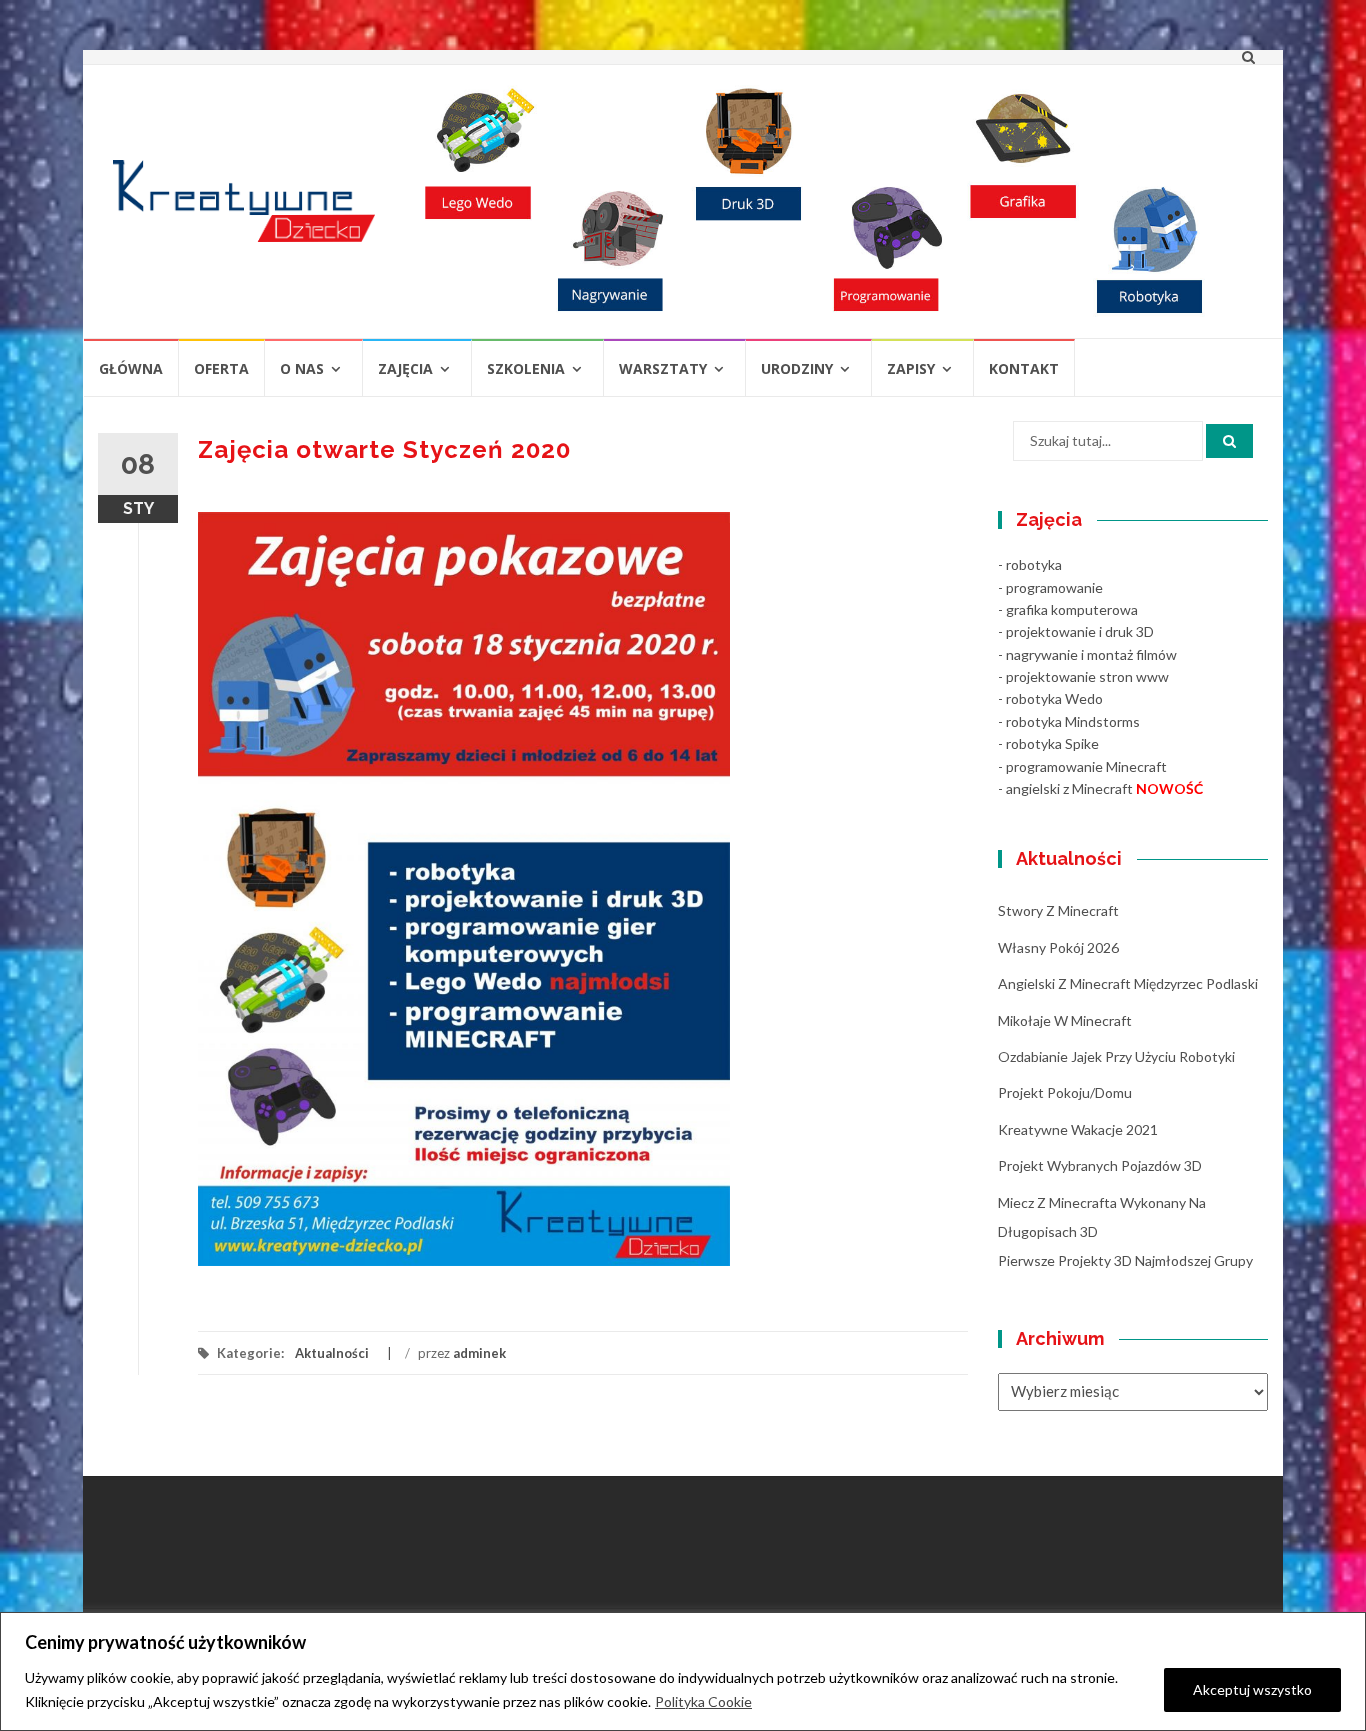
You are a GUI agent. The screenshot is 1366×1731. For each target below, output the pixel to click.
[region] (683, 1671)
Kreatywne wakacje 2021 (1078, 1129)
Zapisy (911, 368)
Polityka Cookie (703, 1701)
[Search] (1229, 441)
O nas (302, 368)
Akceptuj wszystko (1252, 1689)
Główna (131, 368)
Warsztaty (663, 368)
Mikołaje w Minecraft (1065, 1020)
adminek (479, 1353)
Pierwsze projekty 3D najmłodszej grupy (1125, 1260)
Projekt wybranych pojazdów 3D (1100, 1165)
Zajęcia (405, 368)
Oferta (221, 368)
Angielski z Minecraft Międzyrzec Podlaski (1128, 983)
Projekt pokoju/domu (1065, 1092)
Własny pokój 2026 (1058, 947)
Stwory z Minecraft (1058, 910)
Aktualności (332, 1353)
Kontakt (1024, 368)
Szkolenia (526, 368)
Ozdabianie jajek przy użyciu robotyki (1116, 1056)
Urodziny (797, 368)
